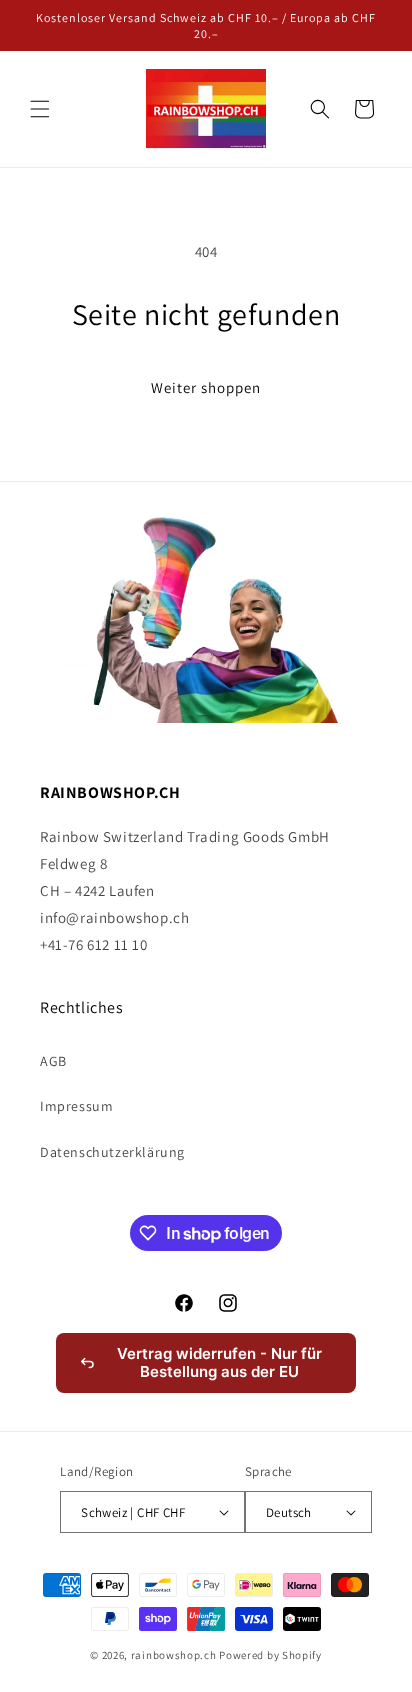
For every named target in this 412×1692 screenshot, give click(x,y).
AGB (53, 1061)
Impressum (76, 1106)
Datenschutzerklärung (112, 1152)
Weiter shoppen (206, 387)
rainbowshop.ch (174, 1655)
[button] (40, 109)
